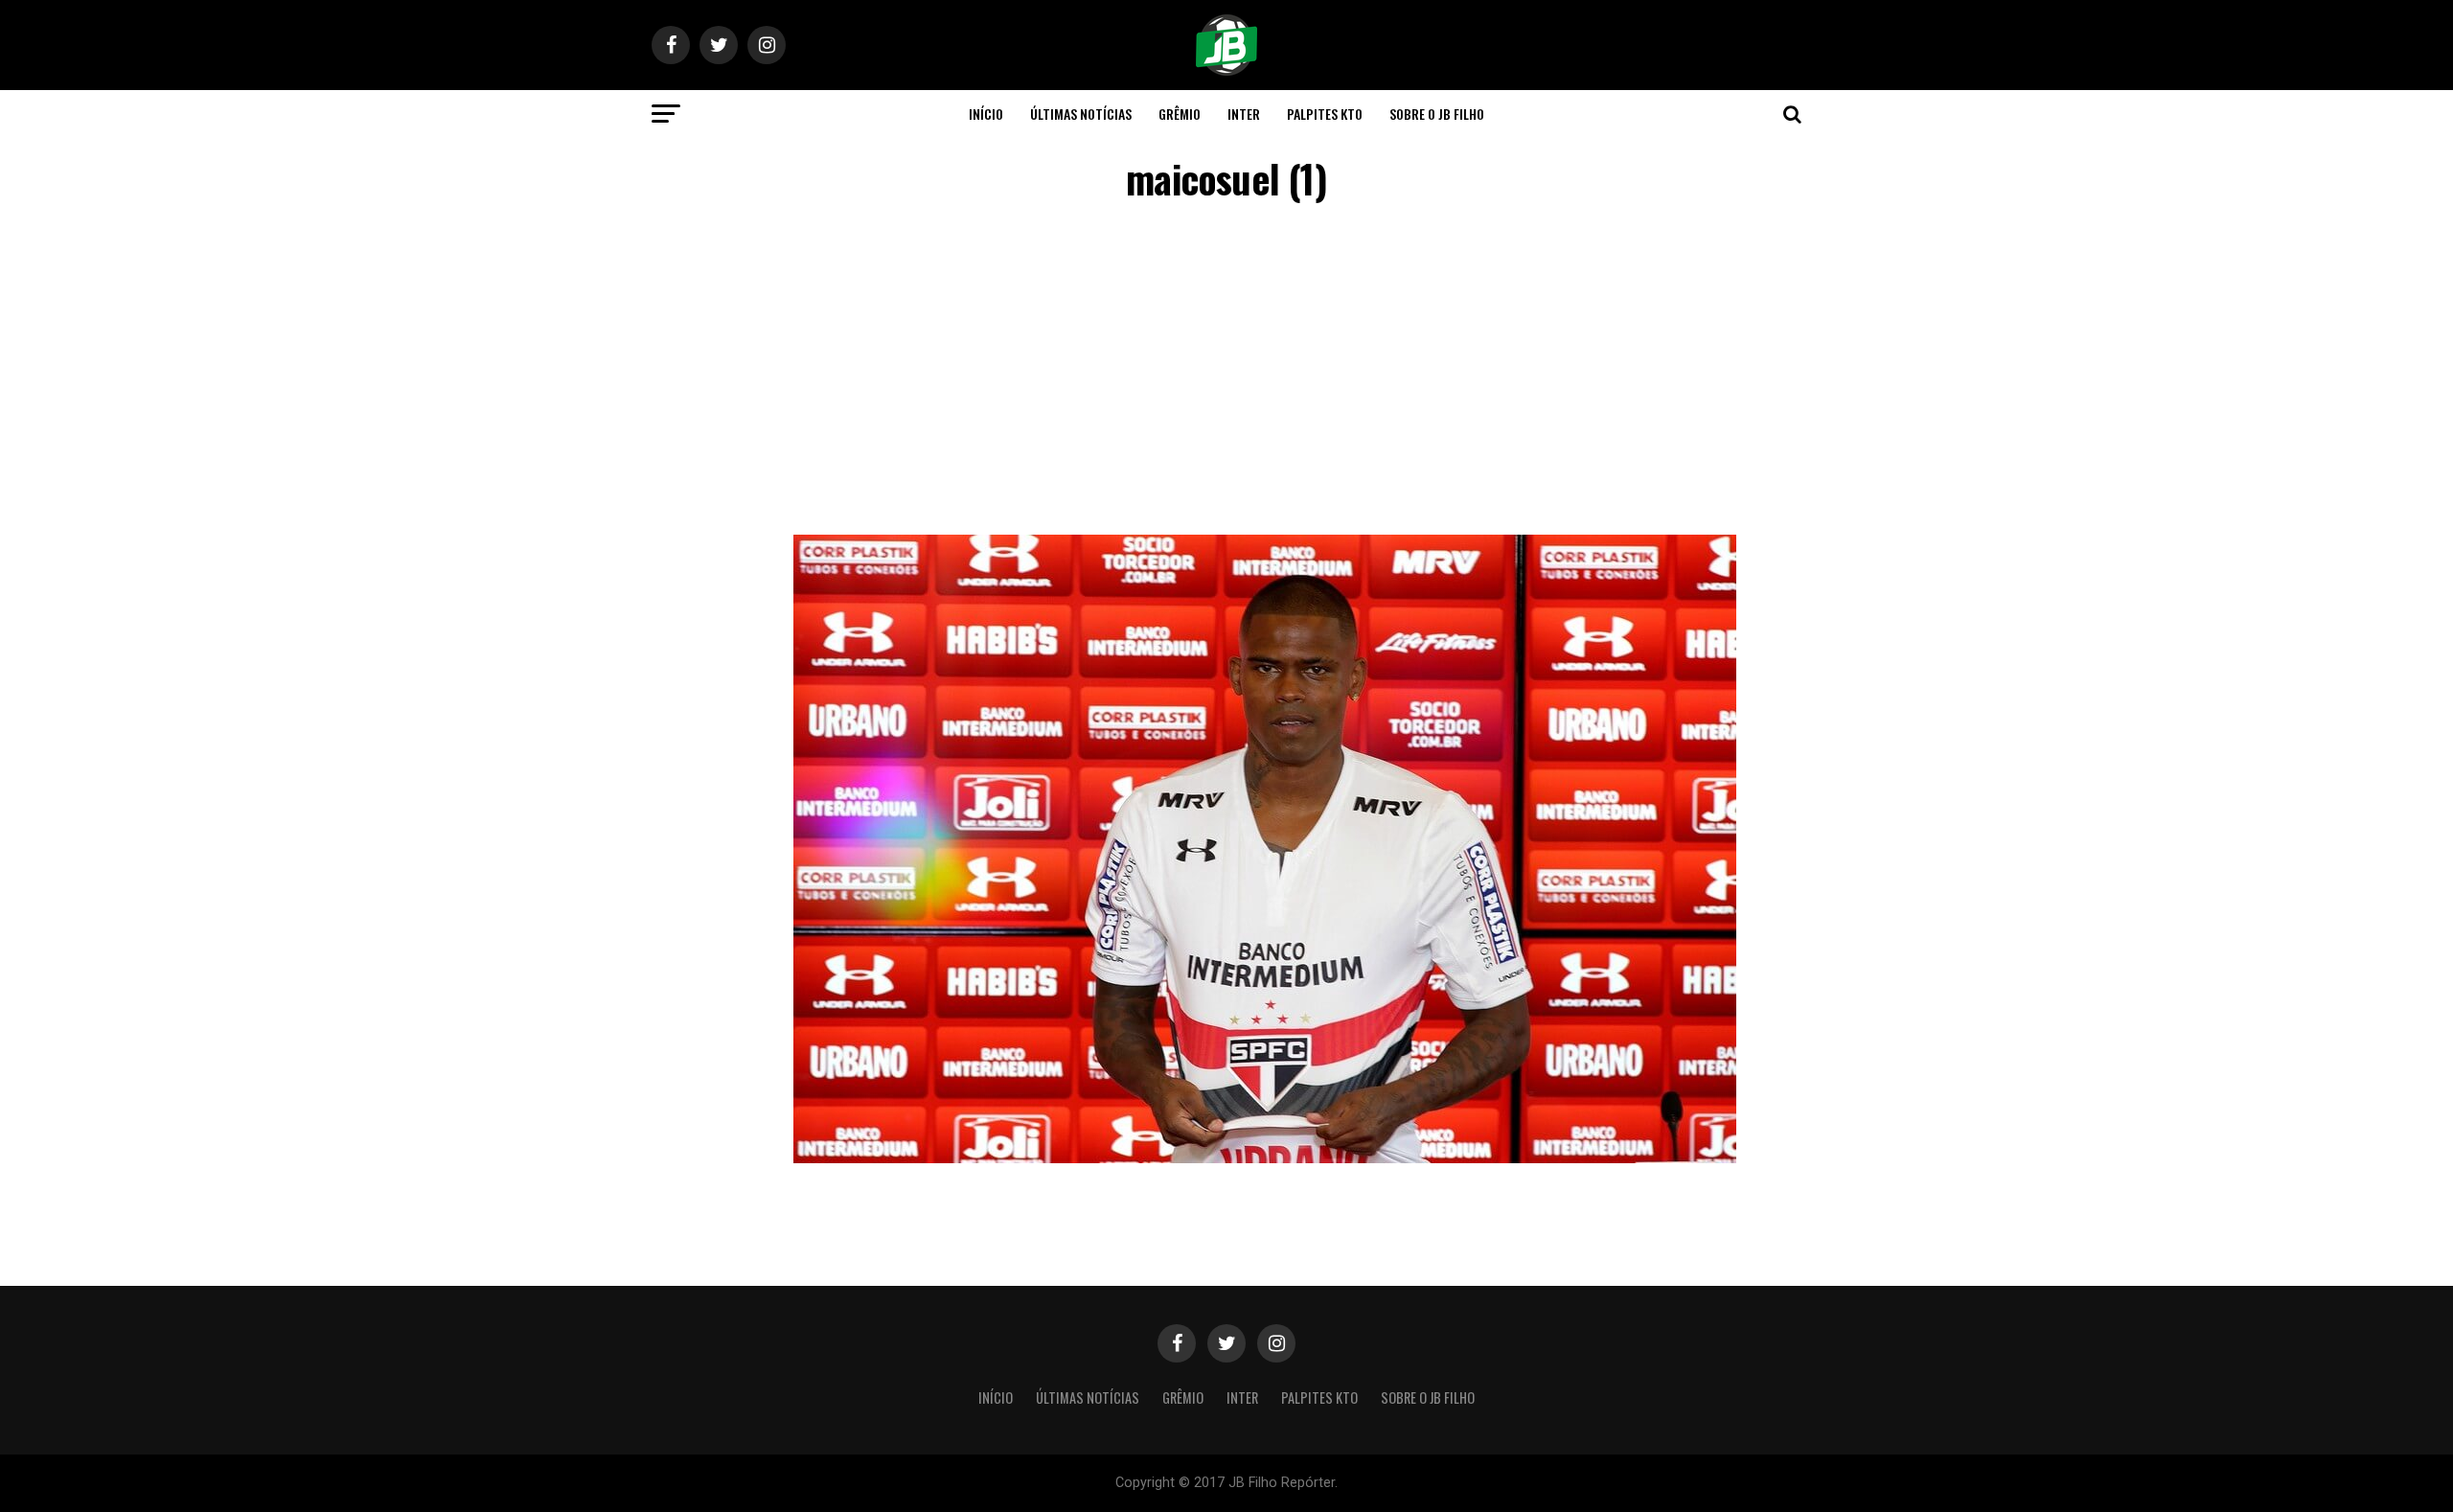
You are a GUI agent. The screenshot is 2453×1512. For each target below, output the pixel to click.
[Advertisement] (1226, 372)
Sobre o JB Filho (1437, 114)
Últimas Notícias (1081, 114)
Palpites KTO (1325, 114)
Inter (1244, 114)
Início (986, 114)
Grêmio (1180, 114)
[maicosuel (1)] (1265, 1158)
